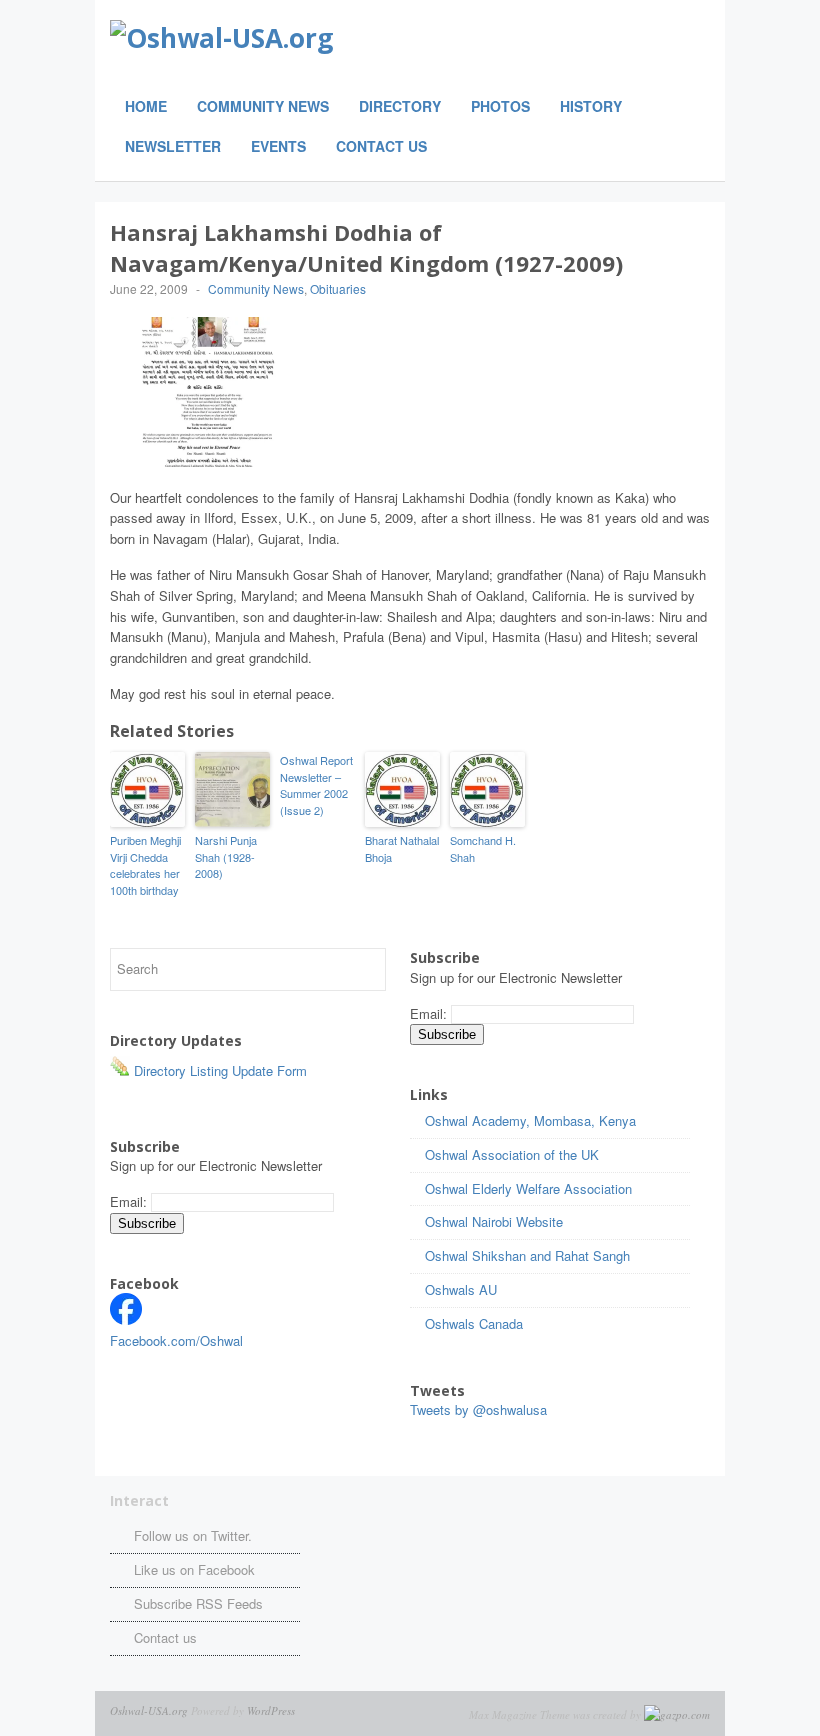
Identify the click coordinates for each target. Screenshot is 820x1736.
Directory (400, 106)
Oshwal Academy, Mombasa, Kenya (530, 1120)
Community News (263, 106)
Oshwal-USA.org (149, 1710)
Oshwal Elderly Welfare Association (528, 1188)
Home (146, 106)
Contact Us (381, 146)
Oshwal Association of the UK (512, 1154)
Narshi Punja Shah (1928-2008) (226, 856)
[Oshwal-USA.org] (360, 38)
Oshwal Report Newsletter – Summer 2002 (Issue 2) (316, 785)
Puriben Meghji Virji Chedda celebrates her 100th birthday (145, 865)
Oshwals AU (461, 1289)
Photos (500, 106)
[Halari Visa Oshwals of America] (126, 1319)
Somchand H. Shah (483, 848)
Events (278, 146)
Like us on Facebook (194, 1569)
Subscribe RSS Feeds (198, 1603)
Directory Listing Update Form (218, 1070)
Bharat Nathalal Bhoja (402, 848)
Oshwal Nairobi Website (494, 1221)
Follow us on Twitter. (193, 1535)
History (591, 106)
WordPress (271, 1710)
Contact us (165, 1637)
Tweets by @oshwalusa (478, 1409)
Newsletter (173, 146)
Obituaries (338, 288)
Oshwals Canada (474, 1323)
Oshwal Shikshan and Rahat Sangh (527, 1255)
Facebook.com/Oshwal (176, 1340)
